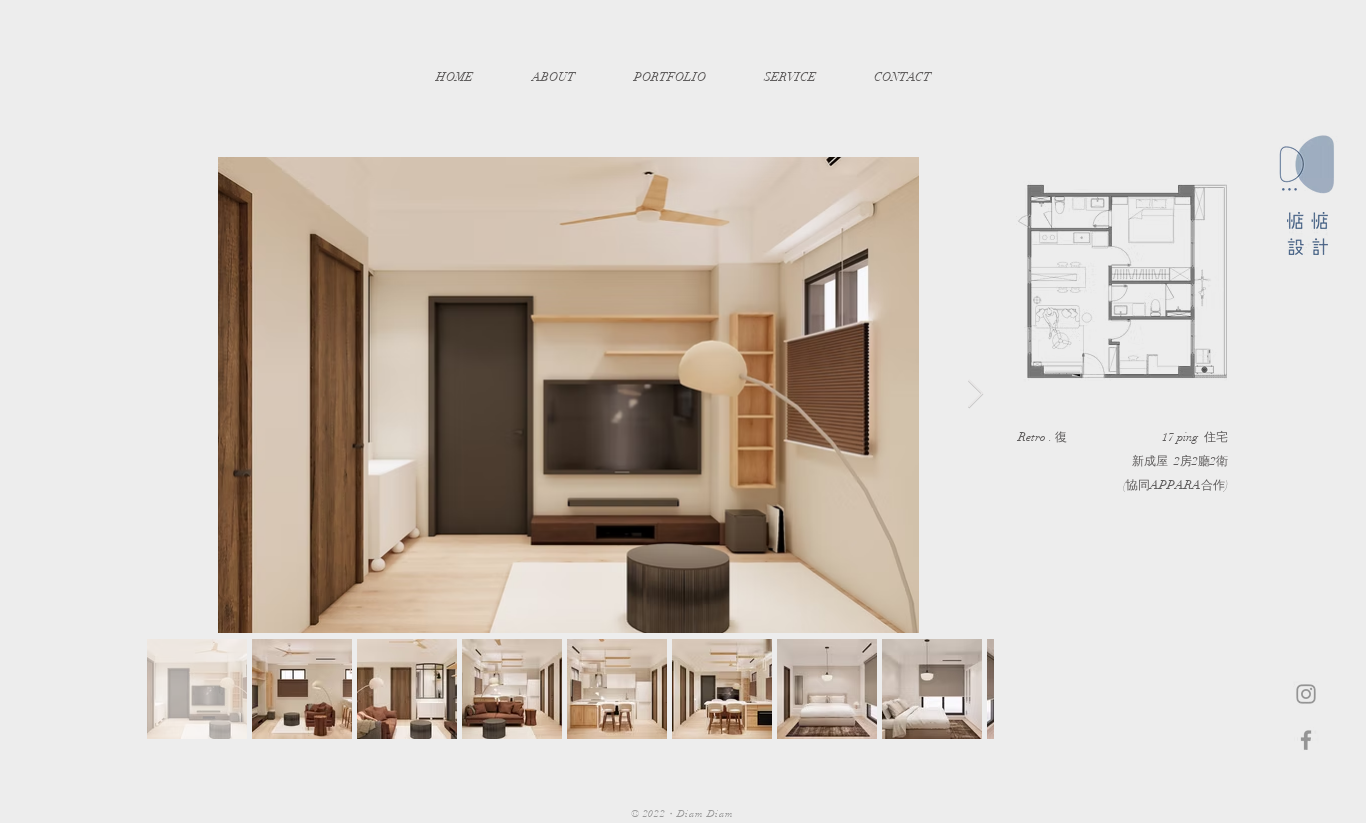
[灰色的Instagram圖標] (1306, 694)
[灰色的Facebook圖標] (1306, 740)
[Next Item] (975, 394)
